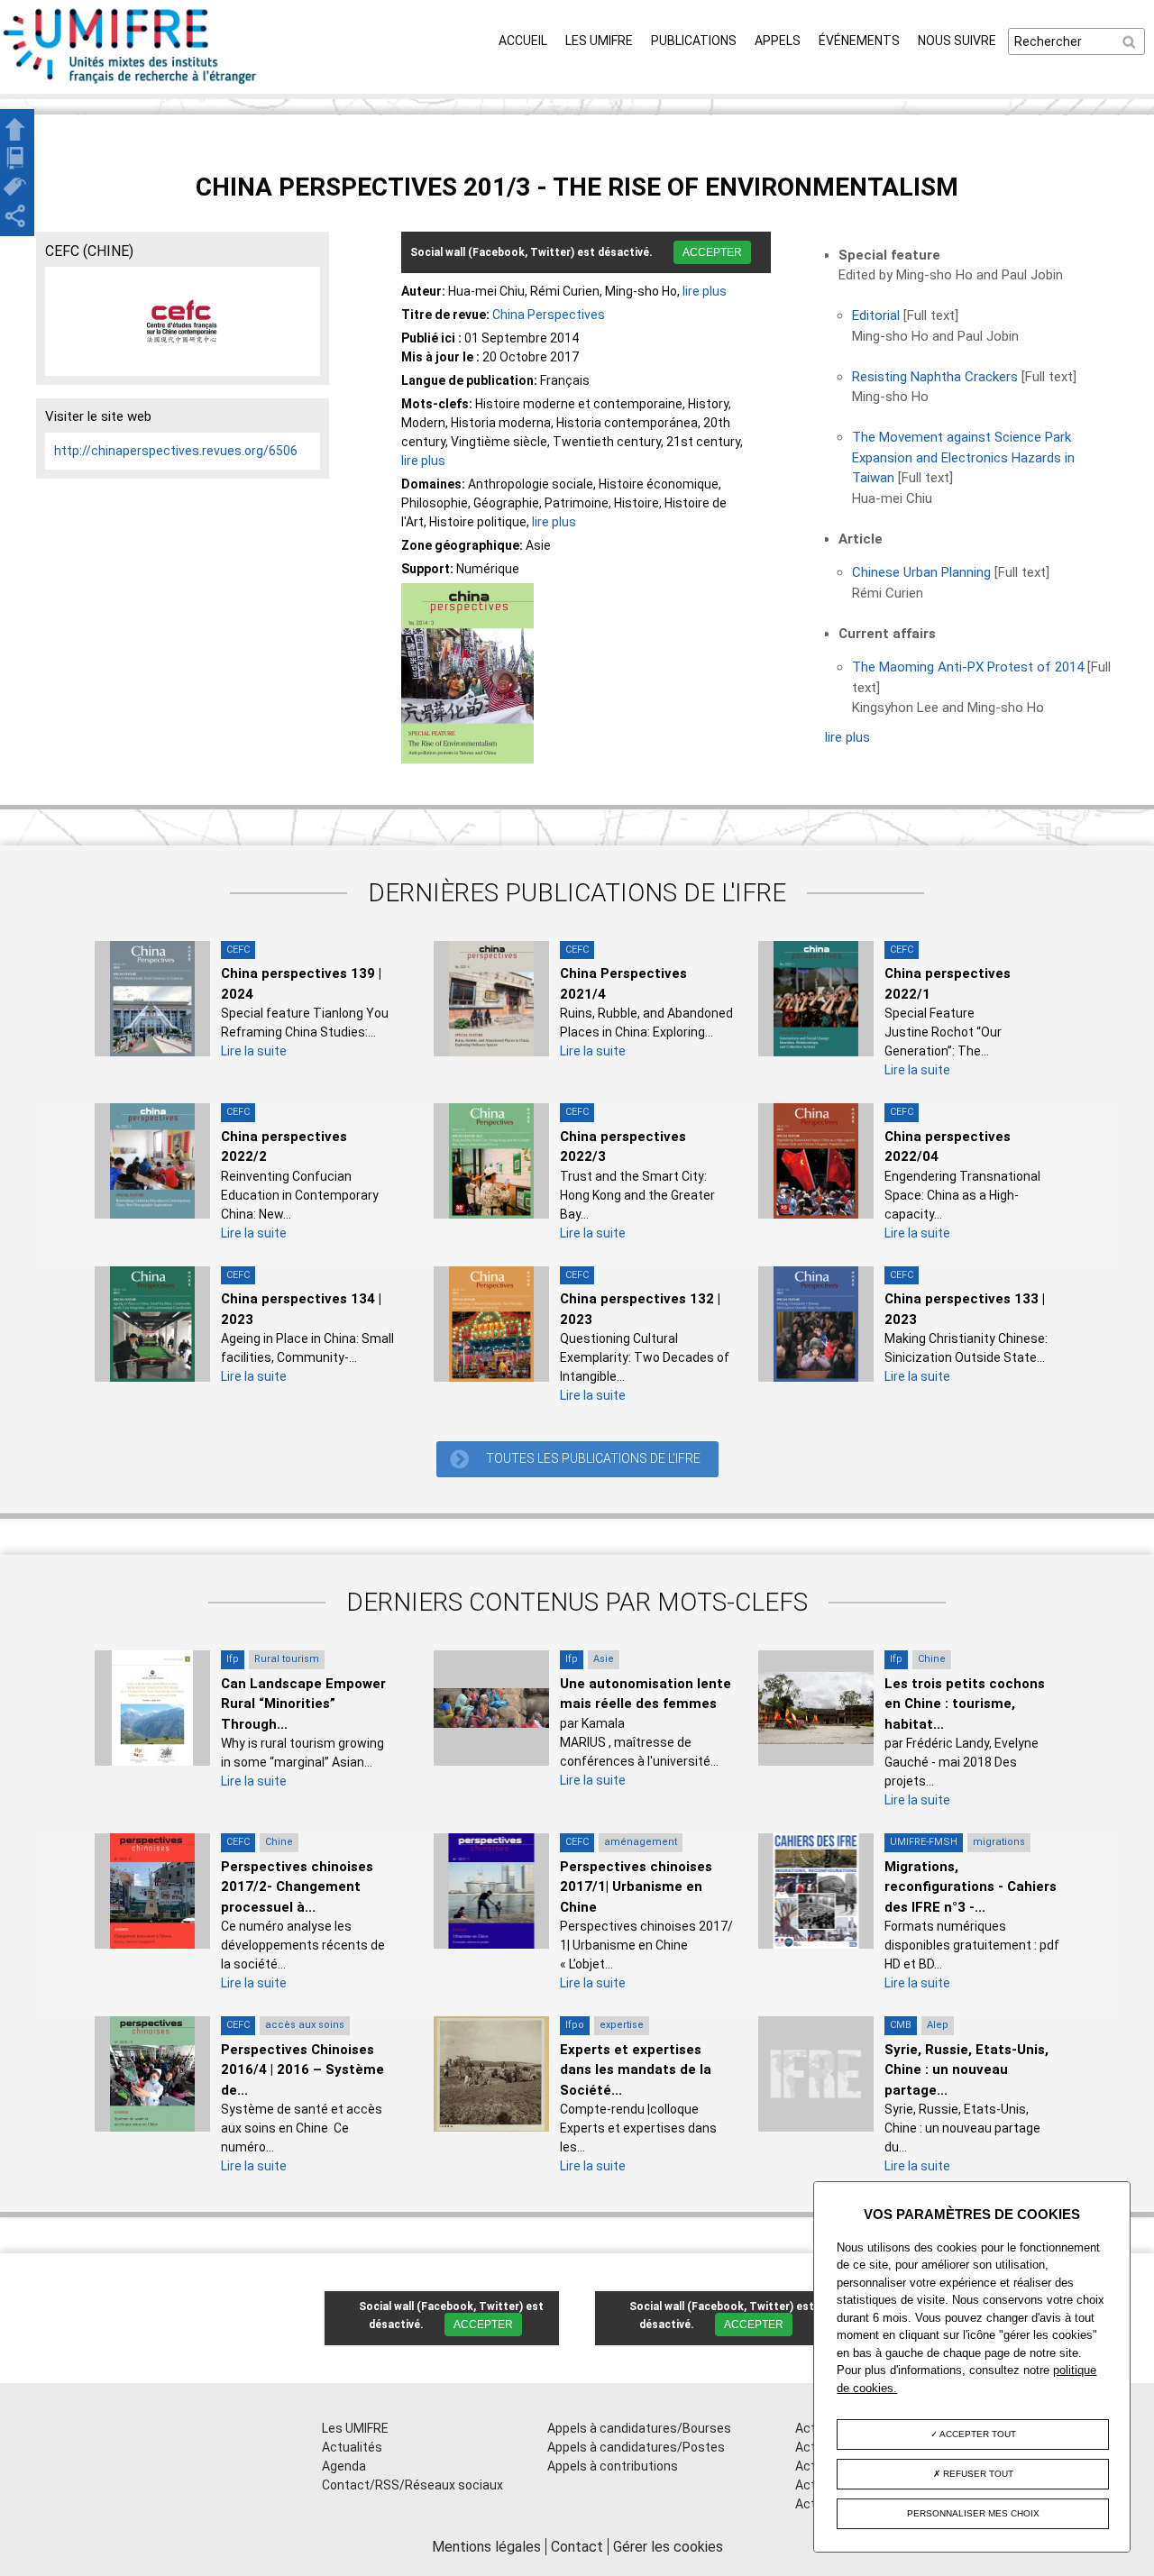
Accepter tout (977, 2434)
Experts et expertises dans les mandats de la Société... (636, 2070)
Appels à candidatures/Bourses (639, 2428)
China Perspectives (549, 315)
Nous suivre (957, 41)
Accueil (523, 41)
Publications (694, 41)
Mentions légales (486, 2547)
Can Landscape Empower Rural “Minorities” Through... (303, 1704)
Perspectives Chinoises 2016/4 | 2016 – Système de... (302, 2070)
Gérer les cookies (668, 2547)
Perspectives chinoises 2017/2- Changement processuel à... (297, 1887)
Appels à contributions (613, 2466)
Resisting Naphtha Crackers (935, 377)
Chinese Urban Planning (921, 572)
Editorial (876, 315)
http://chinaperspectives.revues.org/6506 (176, 451)
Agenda (344, 2466)
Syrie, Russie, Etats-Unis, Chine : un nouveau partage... (966, 2070)
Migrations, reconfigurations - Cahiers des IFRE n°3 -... (971, 1887)
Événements (859, 41)
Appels (778, 41)
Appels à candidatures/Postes (636, 2447)
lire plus (705, 291)
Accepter (712, 252)
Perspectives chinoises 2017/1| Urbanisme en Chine (636, 1887)
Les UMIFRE (599, 41)
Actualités (352, 2447)
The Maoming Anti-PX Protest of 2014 (968, 667)
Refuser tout (977, 2474)
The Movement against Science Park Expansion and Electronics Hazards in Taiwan (963, 457)
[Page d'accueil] (131, 84)
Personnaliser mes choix (973, 2513)
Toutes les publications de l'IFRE (593, 1458)
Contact (577, 2547)
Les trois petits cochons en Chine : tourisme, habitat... (965, 1704)
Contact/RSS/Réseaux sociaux (412, 2485)
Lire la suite (254, 1051)
